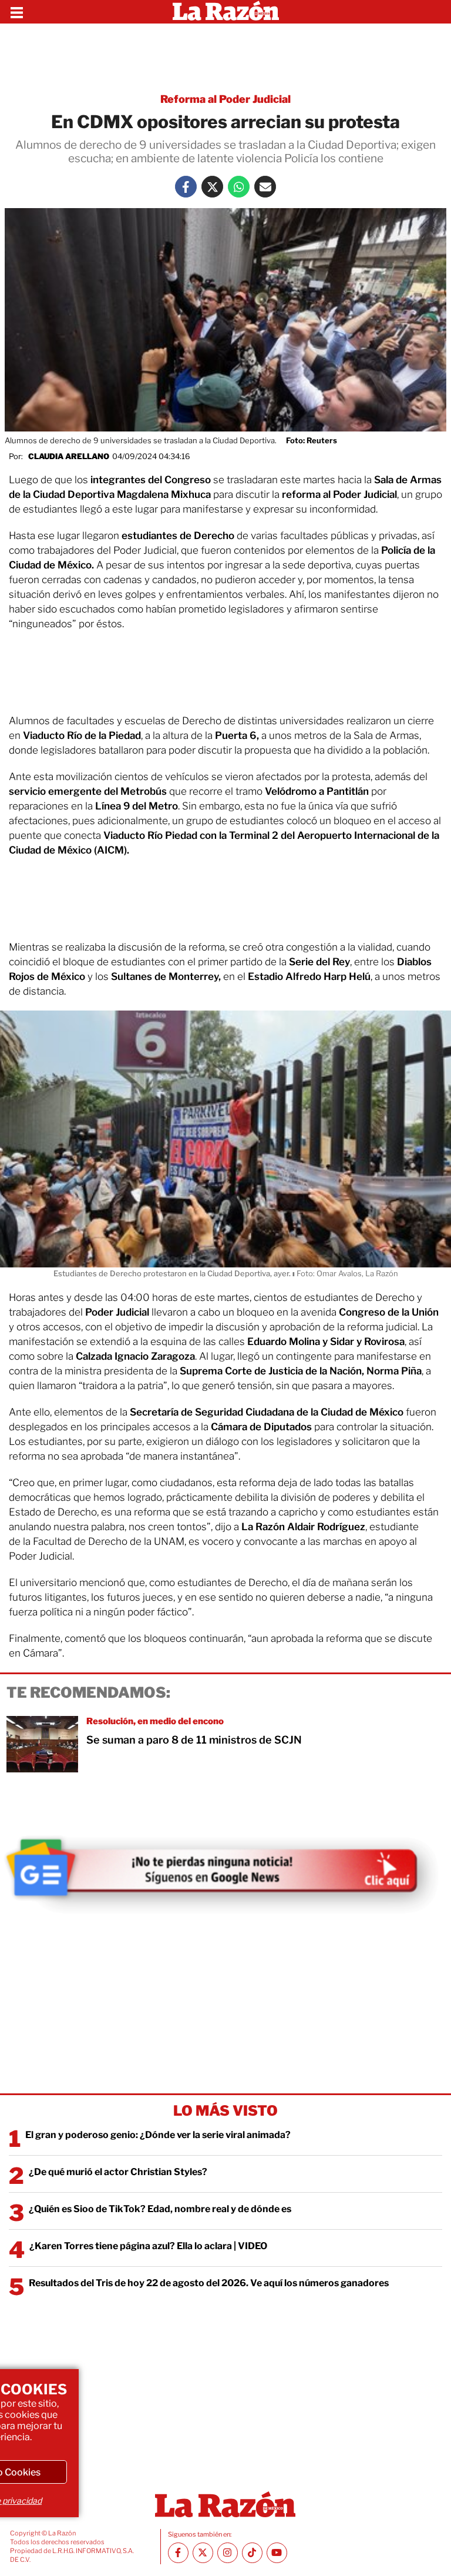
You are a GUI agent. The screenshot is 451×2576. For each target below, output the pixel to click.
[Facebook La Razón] (186, 187)
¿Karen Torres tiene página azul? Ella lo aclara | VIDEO (148, 2246)
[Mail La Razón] (265, 187)
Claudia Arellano (69, 456)
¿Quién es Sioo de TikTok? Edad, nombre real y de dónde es (160, 2209)
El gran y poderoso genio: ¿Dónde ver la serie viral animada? (158, 2135)
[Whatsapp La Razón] (239, 187)
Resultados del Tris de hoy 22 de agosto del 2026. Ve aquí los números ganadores (209, 2283)
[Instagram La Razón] (228, 2553)
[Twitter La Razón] (212, 187)
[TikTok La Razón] (252, 2553)
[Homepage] (226, 12)
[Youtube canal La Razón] (277, 2553)
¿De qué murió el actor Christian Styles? (118, 2172)
